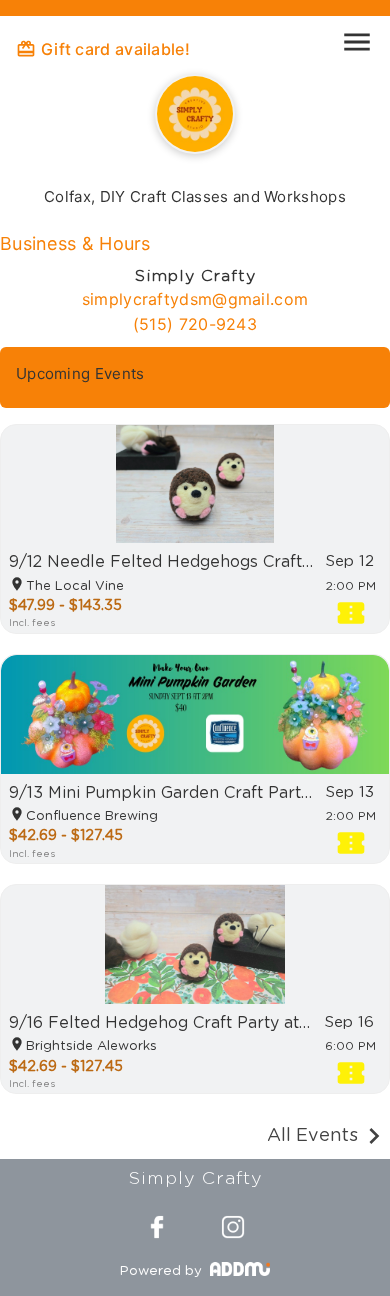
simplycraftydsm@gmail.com (195, 299)
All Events (312, 1136)
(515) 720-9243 (195, 324)
